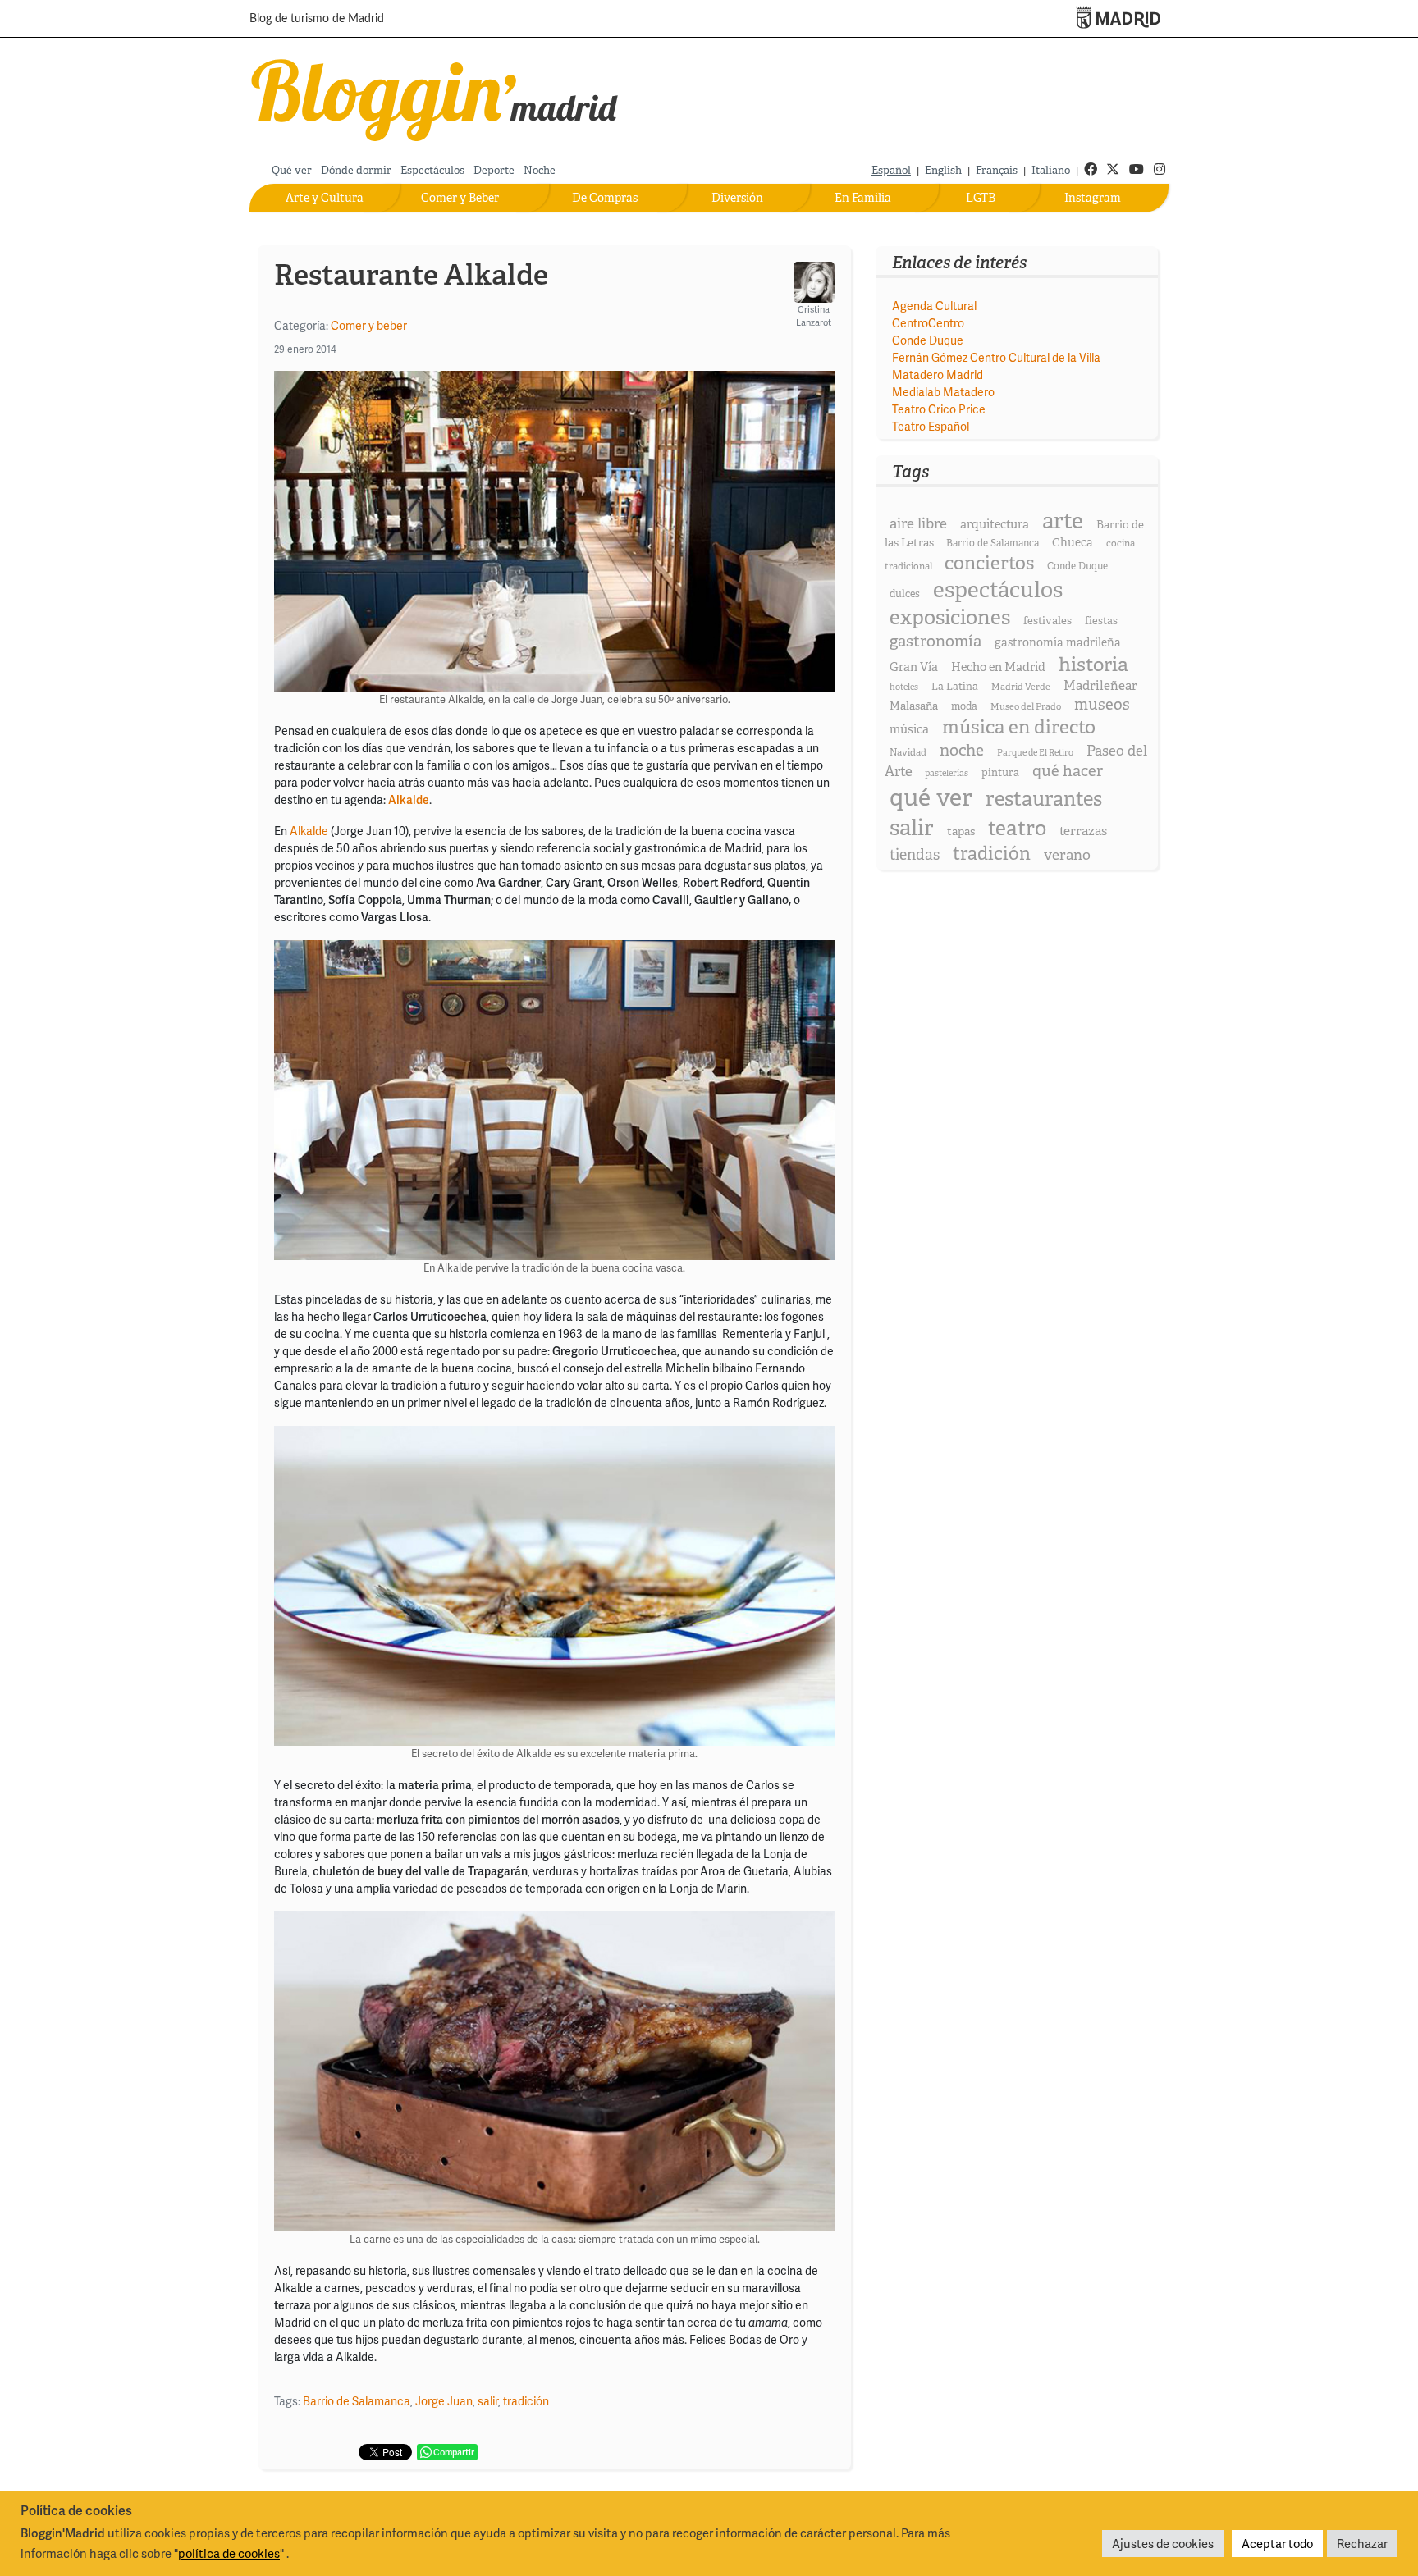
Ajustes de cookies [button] (1163, 2543)
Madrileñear (1100, 685)
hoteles (904, 687)
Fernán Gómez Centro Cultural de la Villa (996, 357)
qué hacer (1068, 771)
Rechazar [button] (1362, 2543)
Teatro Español (931, 426)
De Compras (605, 198)
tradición (526, 2401)
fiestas (1101, 621)
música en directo (1019, 727)
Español (891, 170)
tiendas (915, 855)
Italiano (1051, 170)
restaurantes (1044, 799)
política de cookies (229, 2553)
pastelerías (947, 773)
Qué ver (292, 170)
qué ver (931, 797)
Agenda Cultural (934, 306)
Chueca (1073, 542)
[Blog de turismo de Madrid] (435, 96)
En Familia (863, 198)
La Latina (955, 686)
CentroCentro (928, 323)
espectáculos (998, 589)
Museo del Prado (1026, 706)
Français (997, 170)
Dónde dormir (356, 170)
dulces (905, 594)
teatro (1017, 828)
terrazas (1083, 831)
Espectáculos (432, 170)
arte (1063, 521)
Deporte (494, 170)
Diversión (737, 198)
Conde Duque (928, 340)
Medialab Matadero (943, 392)
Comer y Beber (460, 198)
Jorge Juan (444, 2401)
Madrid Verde (1021, 687)
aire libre (918, 523)
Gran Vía (914, 667)
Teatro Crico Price (939, 409)
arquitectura (995, 524)
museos (1102, 704)
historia (1093, 664)
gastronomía (935, 641)
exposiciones (950, 617)
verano (1067, 854)
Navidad (908, 752)
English (943, 170)
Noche (540, 170)
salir (488, 2401)
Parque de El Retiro (1035, 752)
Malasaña (914, 706)
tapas (961, 831)
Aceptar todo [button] (1277, 2543)
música (909, 729)
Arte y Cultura (325, 198)
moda (964, 706)
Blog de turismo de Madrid (317, 19)
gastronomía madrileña (1058, 642)
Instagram (1093, 198)
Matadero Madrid (938, 375)
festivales (1047, 621)
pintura (1000, 772)
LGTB (981, 198)
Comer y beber (369, 325)
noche (962, 750)
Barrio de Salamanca (357, 2401)
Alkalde (309, 831)
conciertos (989, 563)
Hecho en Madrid (998, 667)
